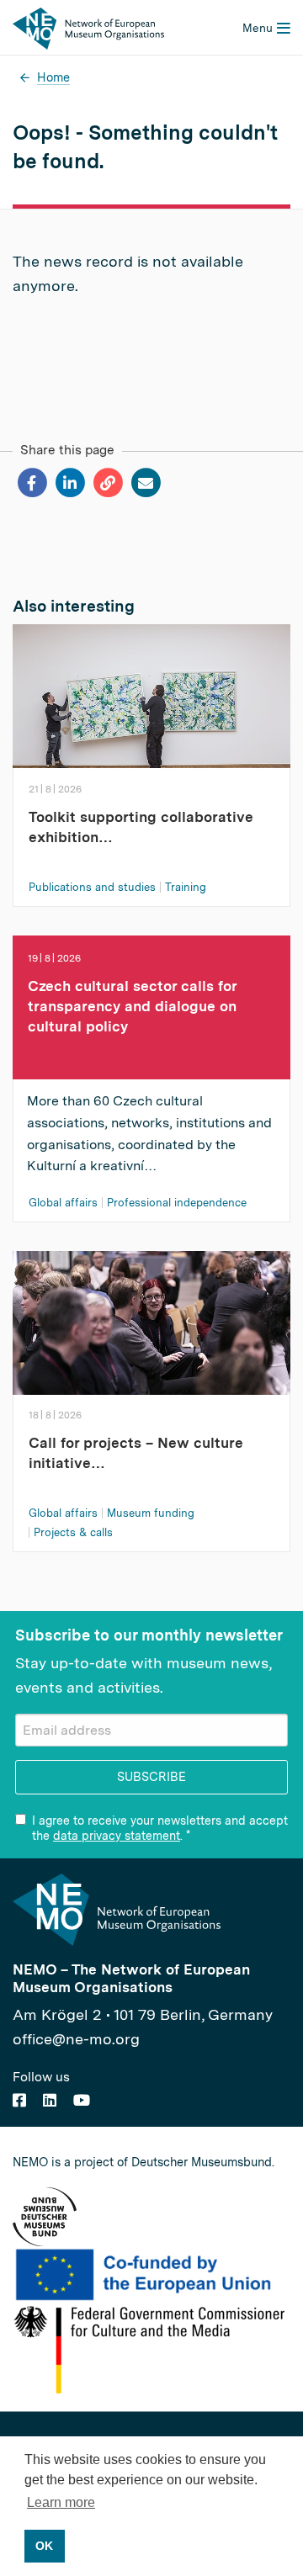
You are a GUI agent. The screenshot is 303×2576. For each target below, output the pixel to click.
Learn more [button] (61, 2502)
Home (53, 77)
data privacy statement (117, 1836)
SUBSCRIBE (151, 1776)
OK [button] (44, 2546)
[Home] (88, 27)
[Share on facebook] (32, 483)
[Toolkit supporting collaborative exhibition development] (151, 701)
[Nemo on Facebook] (19, 2100)
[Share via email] (145, 483)
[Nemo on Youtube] (82, 2100)
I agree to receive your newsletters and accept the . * (160, 1828)
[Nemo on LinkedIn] (50, 2100)
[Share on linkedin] (69, 483)
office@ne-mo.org (76, 2039)
